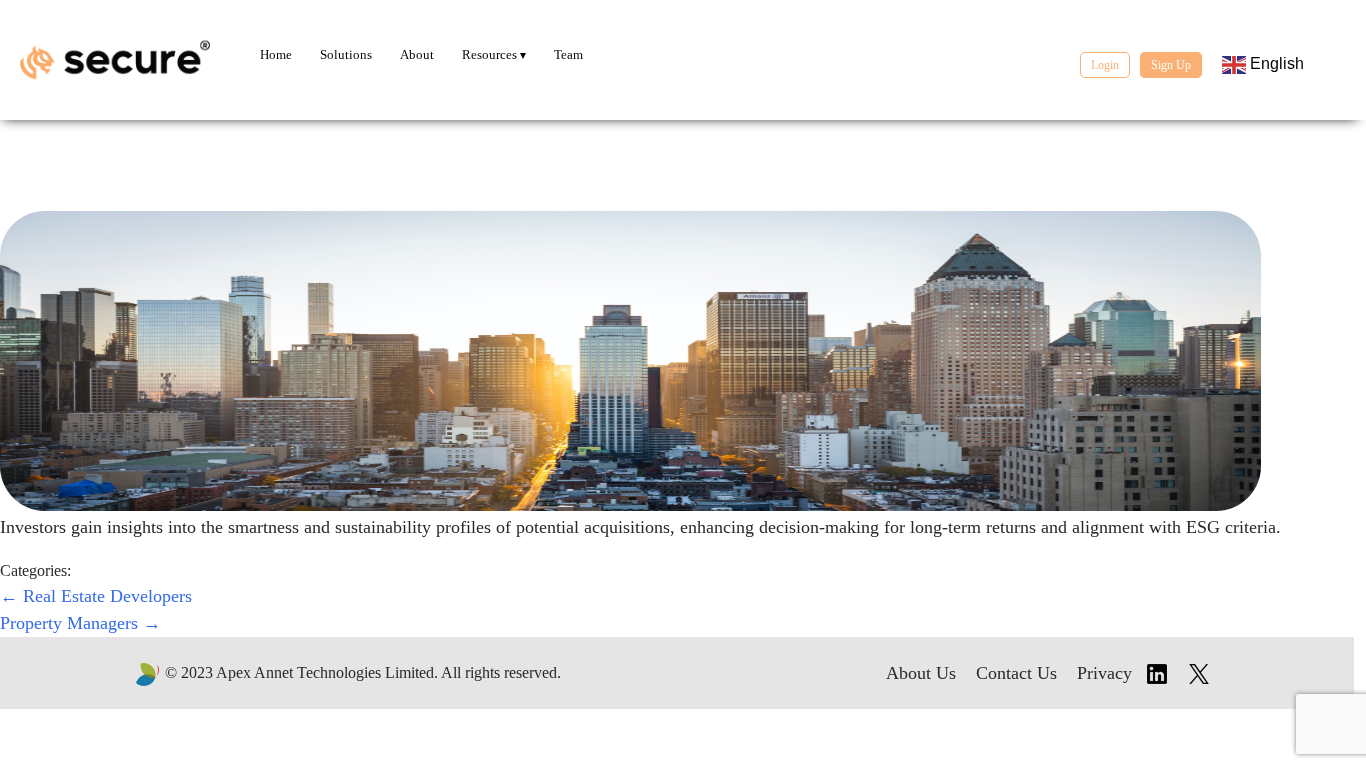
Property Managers (80, 623)
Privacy (1104, 673)
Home (276, 54)
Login (1105, 65)
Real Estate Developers (96, 596)
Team (568, 54)
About (417, 54)
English (1275, 63)
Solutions (346, 54)
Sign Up (1171, 65)
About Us (921, 673)
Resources (491, 54)
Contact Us (1016, 673)
